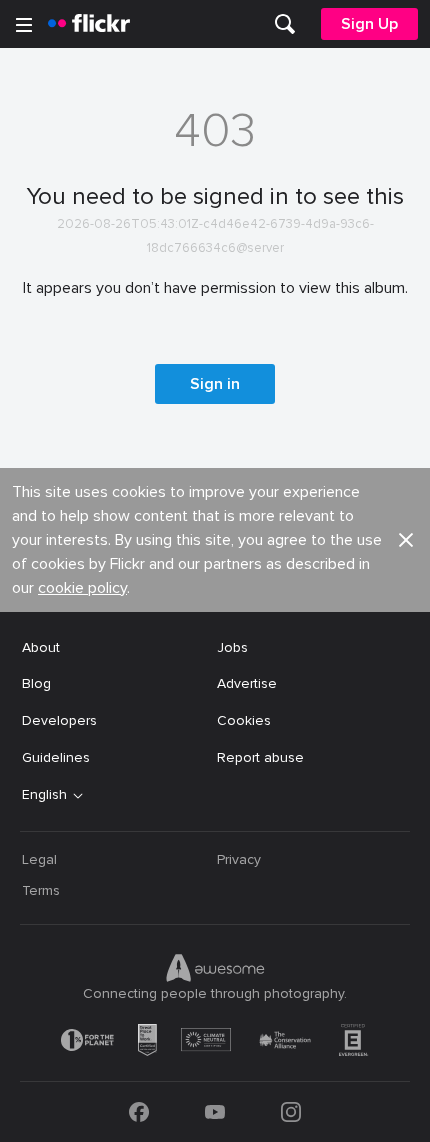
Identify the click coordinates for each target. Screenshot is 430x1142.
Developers (59, 720)
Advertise (247, 683)
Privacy (239, 859)
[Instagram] (291, 1112)
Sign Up (369, 24)
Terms (41, 890)
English (44, 795)
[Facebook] (139, 1112)
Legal (39, 859)
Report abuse (260, 757)
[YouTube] (215, 1112)
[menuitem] (285, 24)
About (41, 647)
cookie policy (82, 588)
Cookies (244, 720)
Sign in (215, 384)
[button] (406, 540)
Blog (36, 683)
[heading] (89, 24)
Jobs (232, 647)
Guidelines (56, 757)
